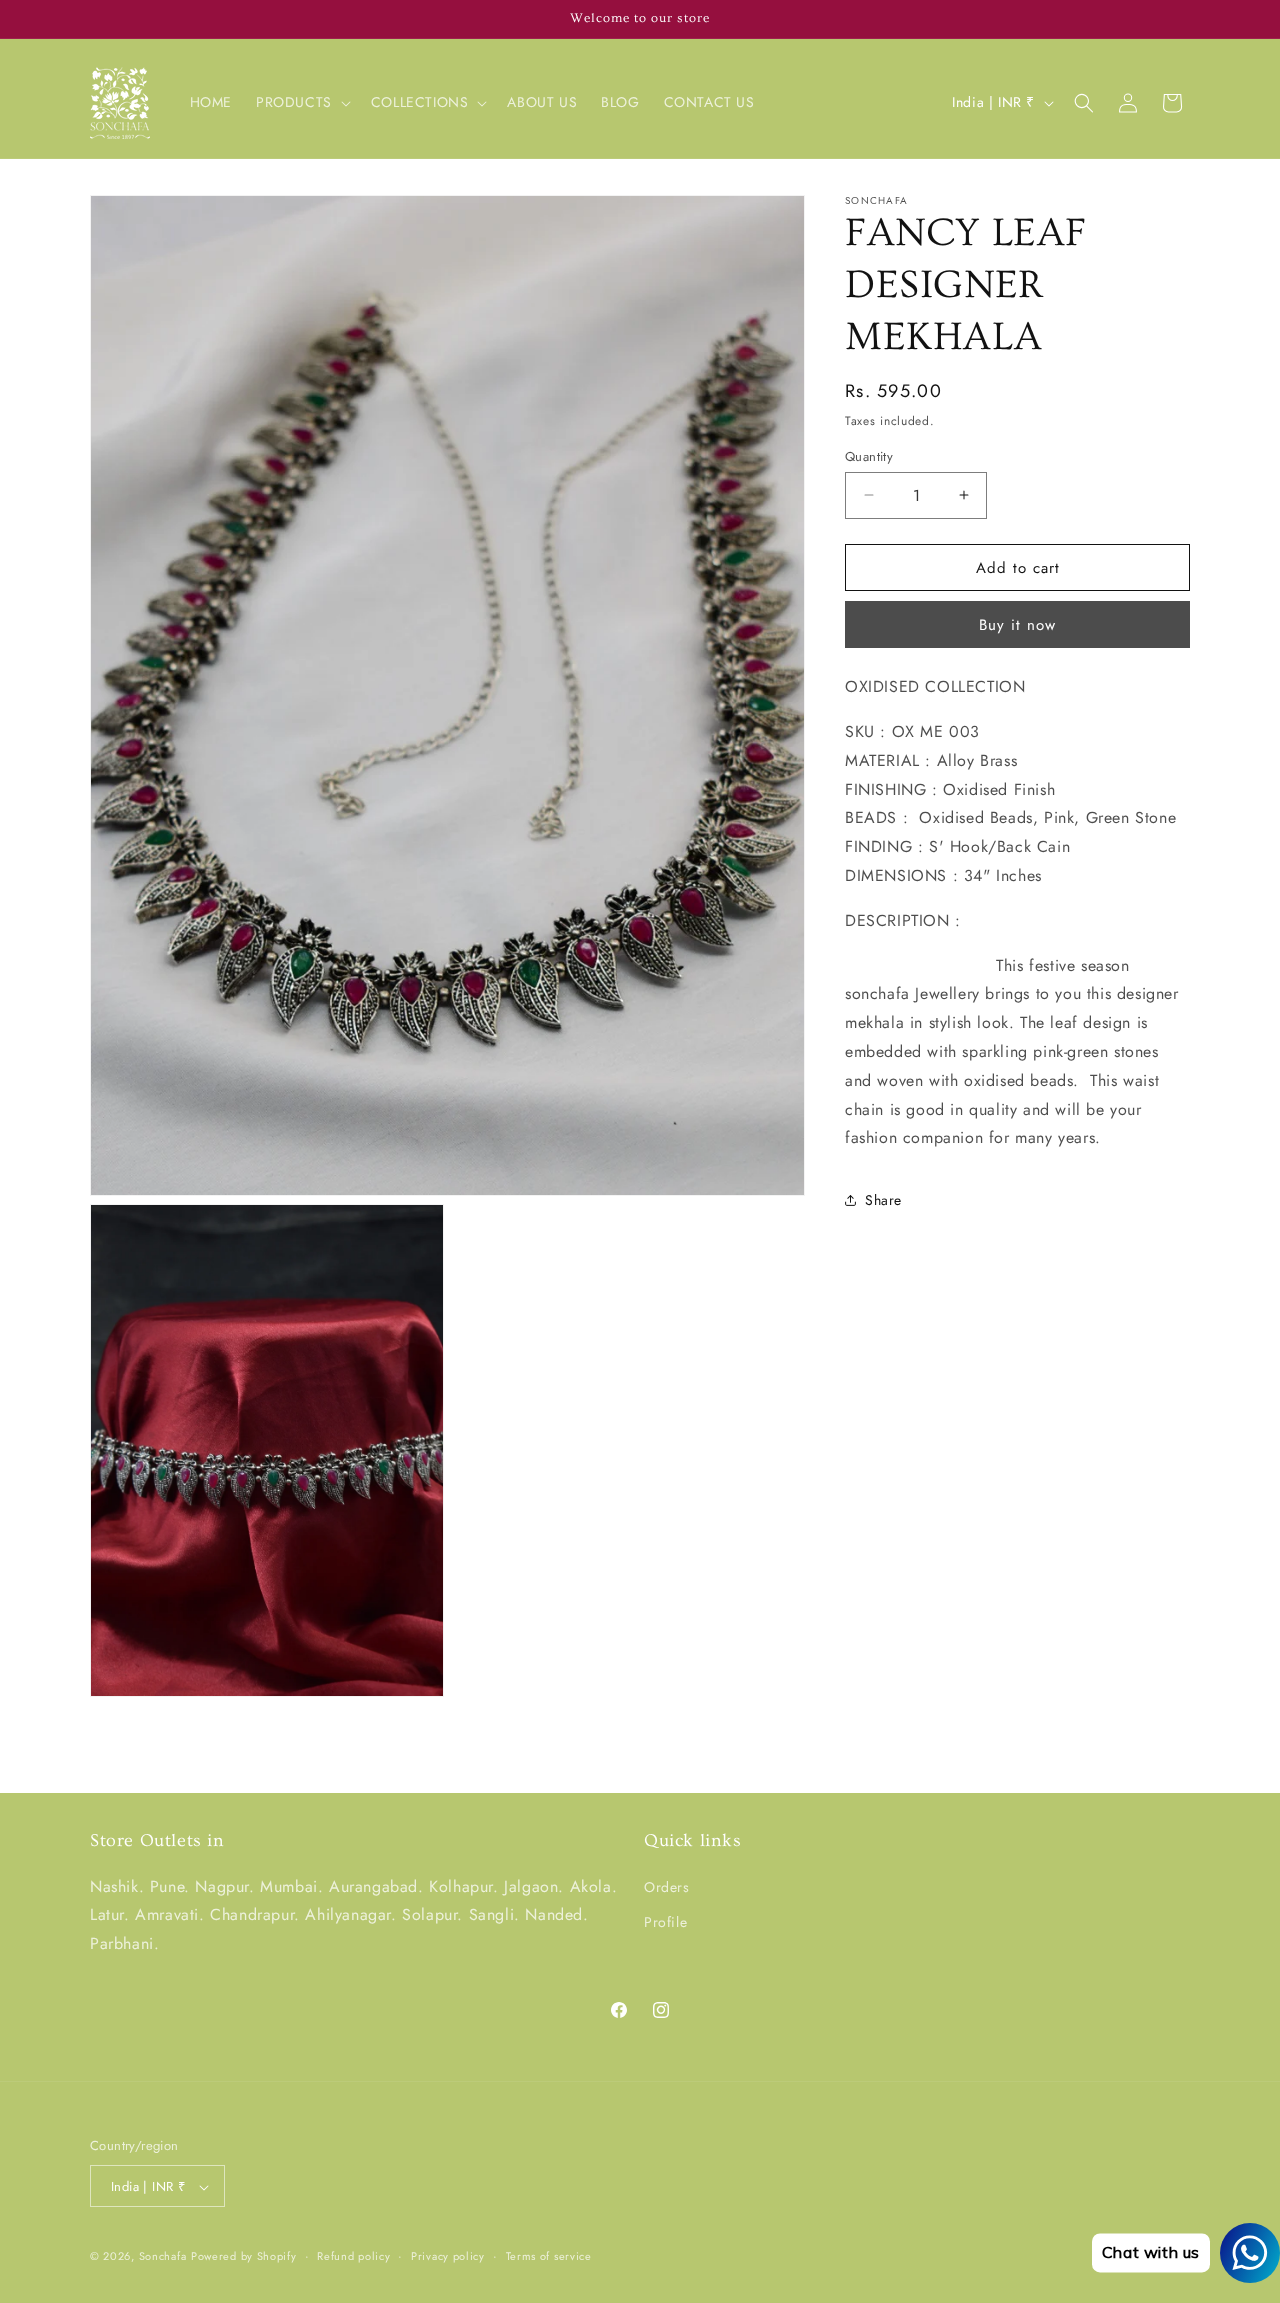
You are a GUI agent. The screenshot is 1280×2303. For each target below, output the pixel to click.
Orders (667, 1887)
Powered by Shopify (244, 2257)
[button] (301, 102)
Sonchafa (163, 2257)
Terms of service (549, 2257)
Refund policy (353, 2257)
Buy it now (1017, 625)
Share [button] (883, 1199)
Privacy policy (448, 2257)
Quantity (869, 455)
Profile (665, 1922)
